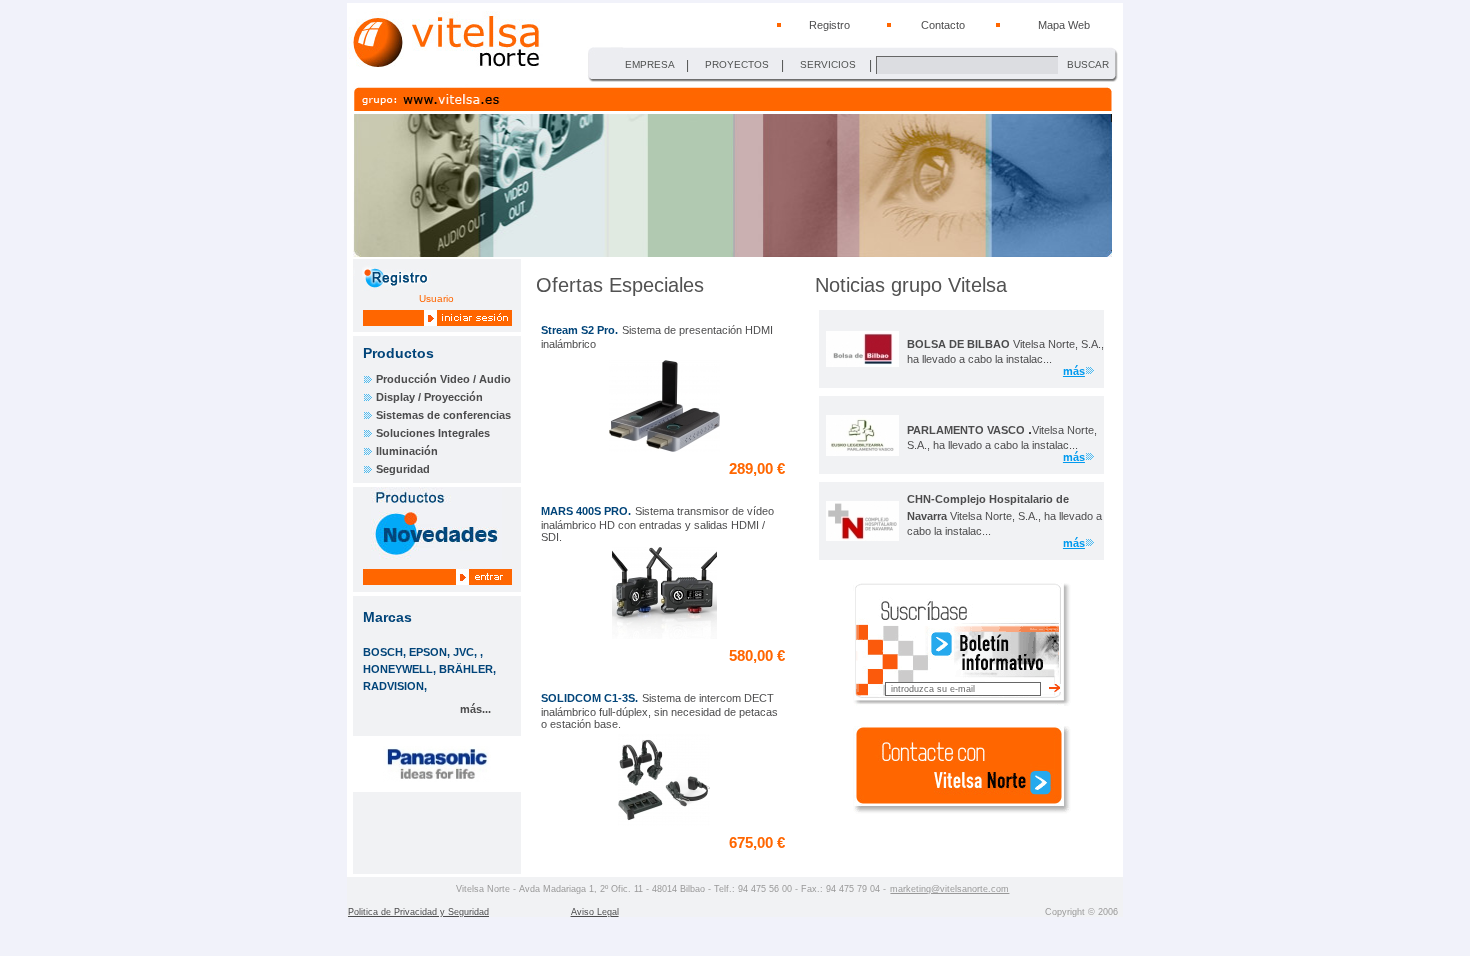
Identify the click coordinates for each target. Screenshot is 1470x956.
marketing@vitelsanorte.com (949, 889)
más (1074, 371)
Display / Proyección (429, 397)
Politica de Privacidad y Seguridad (418, 912)
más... (475, 709)
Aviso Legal (595, 912)
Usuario (436, 298)
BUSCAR (1088, 64)
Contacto (943, 25)
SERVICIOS (828, 64)
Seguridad (403, 469)
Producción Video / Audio (443, 379)
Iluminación (407, 451)
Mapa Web (1064, 25)
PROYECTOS (737, 64)
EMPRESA (650, 64)
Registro (829, 25)
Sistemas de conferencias (443, 415)
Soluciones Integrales (433, 433)
